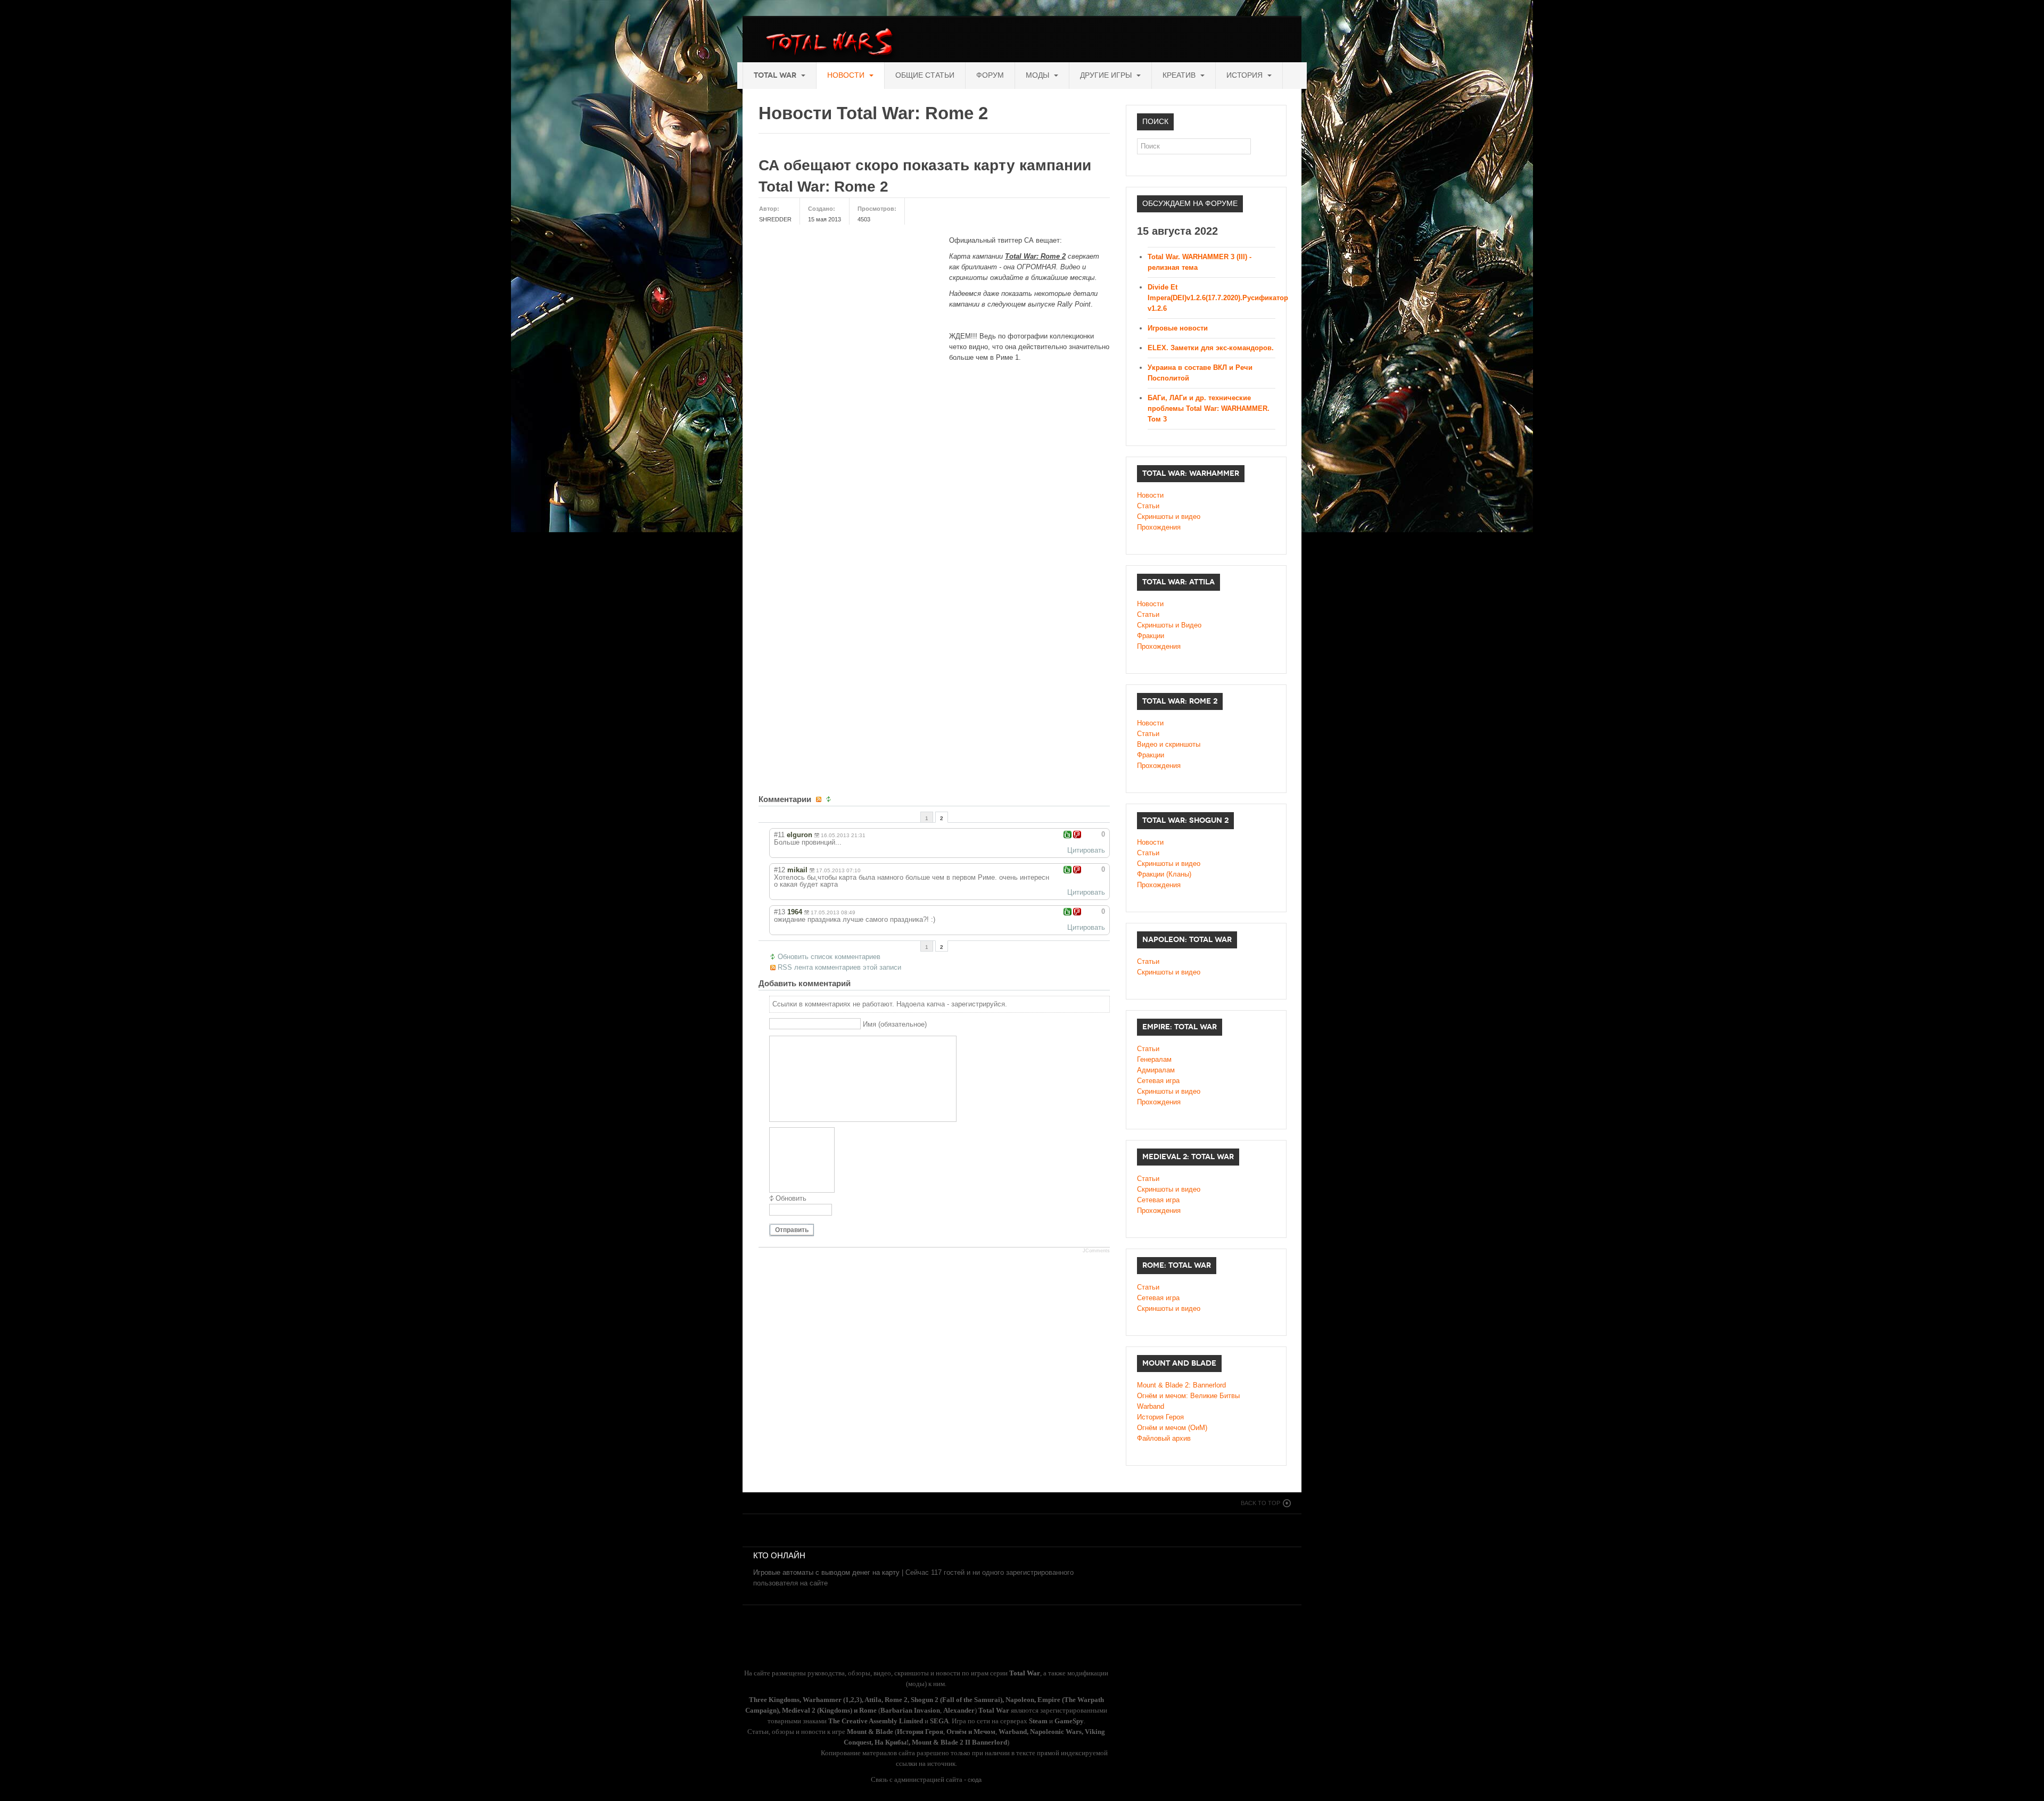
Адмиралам (1156, 1070)
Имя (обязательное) (895, 1024)
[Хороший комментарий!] (1068, 835)
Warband (1151, 1406)
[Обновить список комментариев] (830, 799)
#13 (780, 912)
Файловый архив (1164, 1438)
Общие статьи (925, 75)
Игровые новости (1178, 328)
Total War (776, 75)
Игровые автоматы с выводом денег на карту (826, 1572)
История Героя (1160, 1417)
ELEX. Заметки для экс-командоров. (1211, 348)
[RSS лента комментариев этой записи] (820, 799)
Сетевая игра (1158, 1081)
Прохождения (1159, 527)
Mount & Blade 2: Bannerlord (1181, 1385)
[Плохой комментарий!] (1077, 835)
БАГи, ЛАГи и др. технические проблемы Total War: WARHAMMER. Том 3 (1209, 408)
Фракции (1151, 636)
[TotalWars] (832, 44)
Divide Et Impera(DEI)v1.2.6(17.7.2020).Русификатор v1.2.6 (1218, 298)
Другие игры (1107, 75)
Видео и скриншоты (1169, 744)
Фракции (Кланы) (1164, 874)
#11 (779, 835)
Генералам (1154, 1059)
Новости (847, 75)
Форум (990, 75)
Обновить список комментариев (829, 957)
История (1246, 75)
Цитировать (1086, 850)
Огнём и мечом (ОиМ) (1172, 1428)
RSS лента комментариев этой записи (839, 967)
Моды (1039, 75)
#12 (780, 870)
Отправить (792, 1230)
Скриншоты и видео (1169, 517)
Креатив (1180, 75)
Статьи (1148, 506)
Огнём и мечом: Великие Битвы (1188, 1396)
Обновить (791, 1198)
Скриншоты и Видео (1169, 625)
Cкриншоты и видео (1169, 864)
